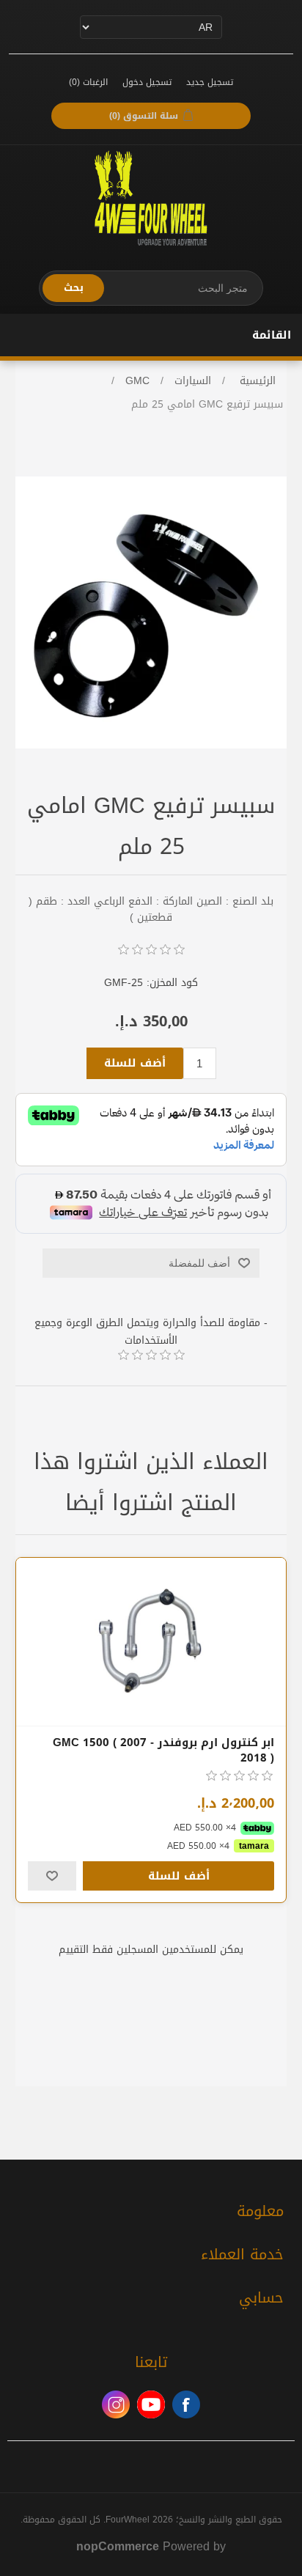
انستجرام (116, 2404)
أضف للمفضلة (199, 1263)
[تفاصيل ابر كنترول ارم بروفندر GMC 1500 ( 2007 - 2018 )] (151, 1642)
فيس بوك (186, 2404)
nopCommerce (118, 2546)
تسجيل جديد (210, 82)
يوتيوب (151, 2404)
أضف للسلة (135, 1063)
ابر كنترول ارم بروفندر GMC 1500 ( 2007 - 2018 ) (163, 1751)
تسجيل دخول (147, 82)
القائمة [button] (272, 335)
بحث (74, 288)
